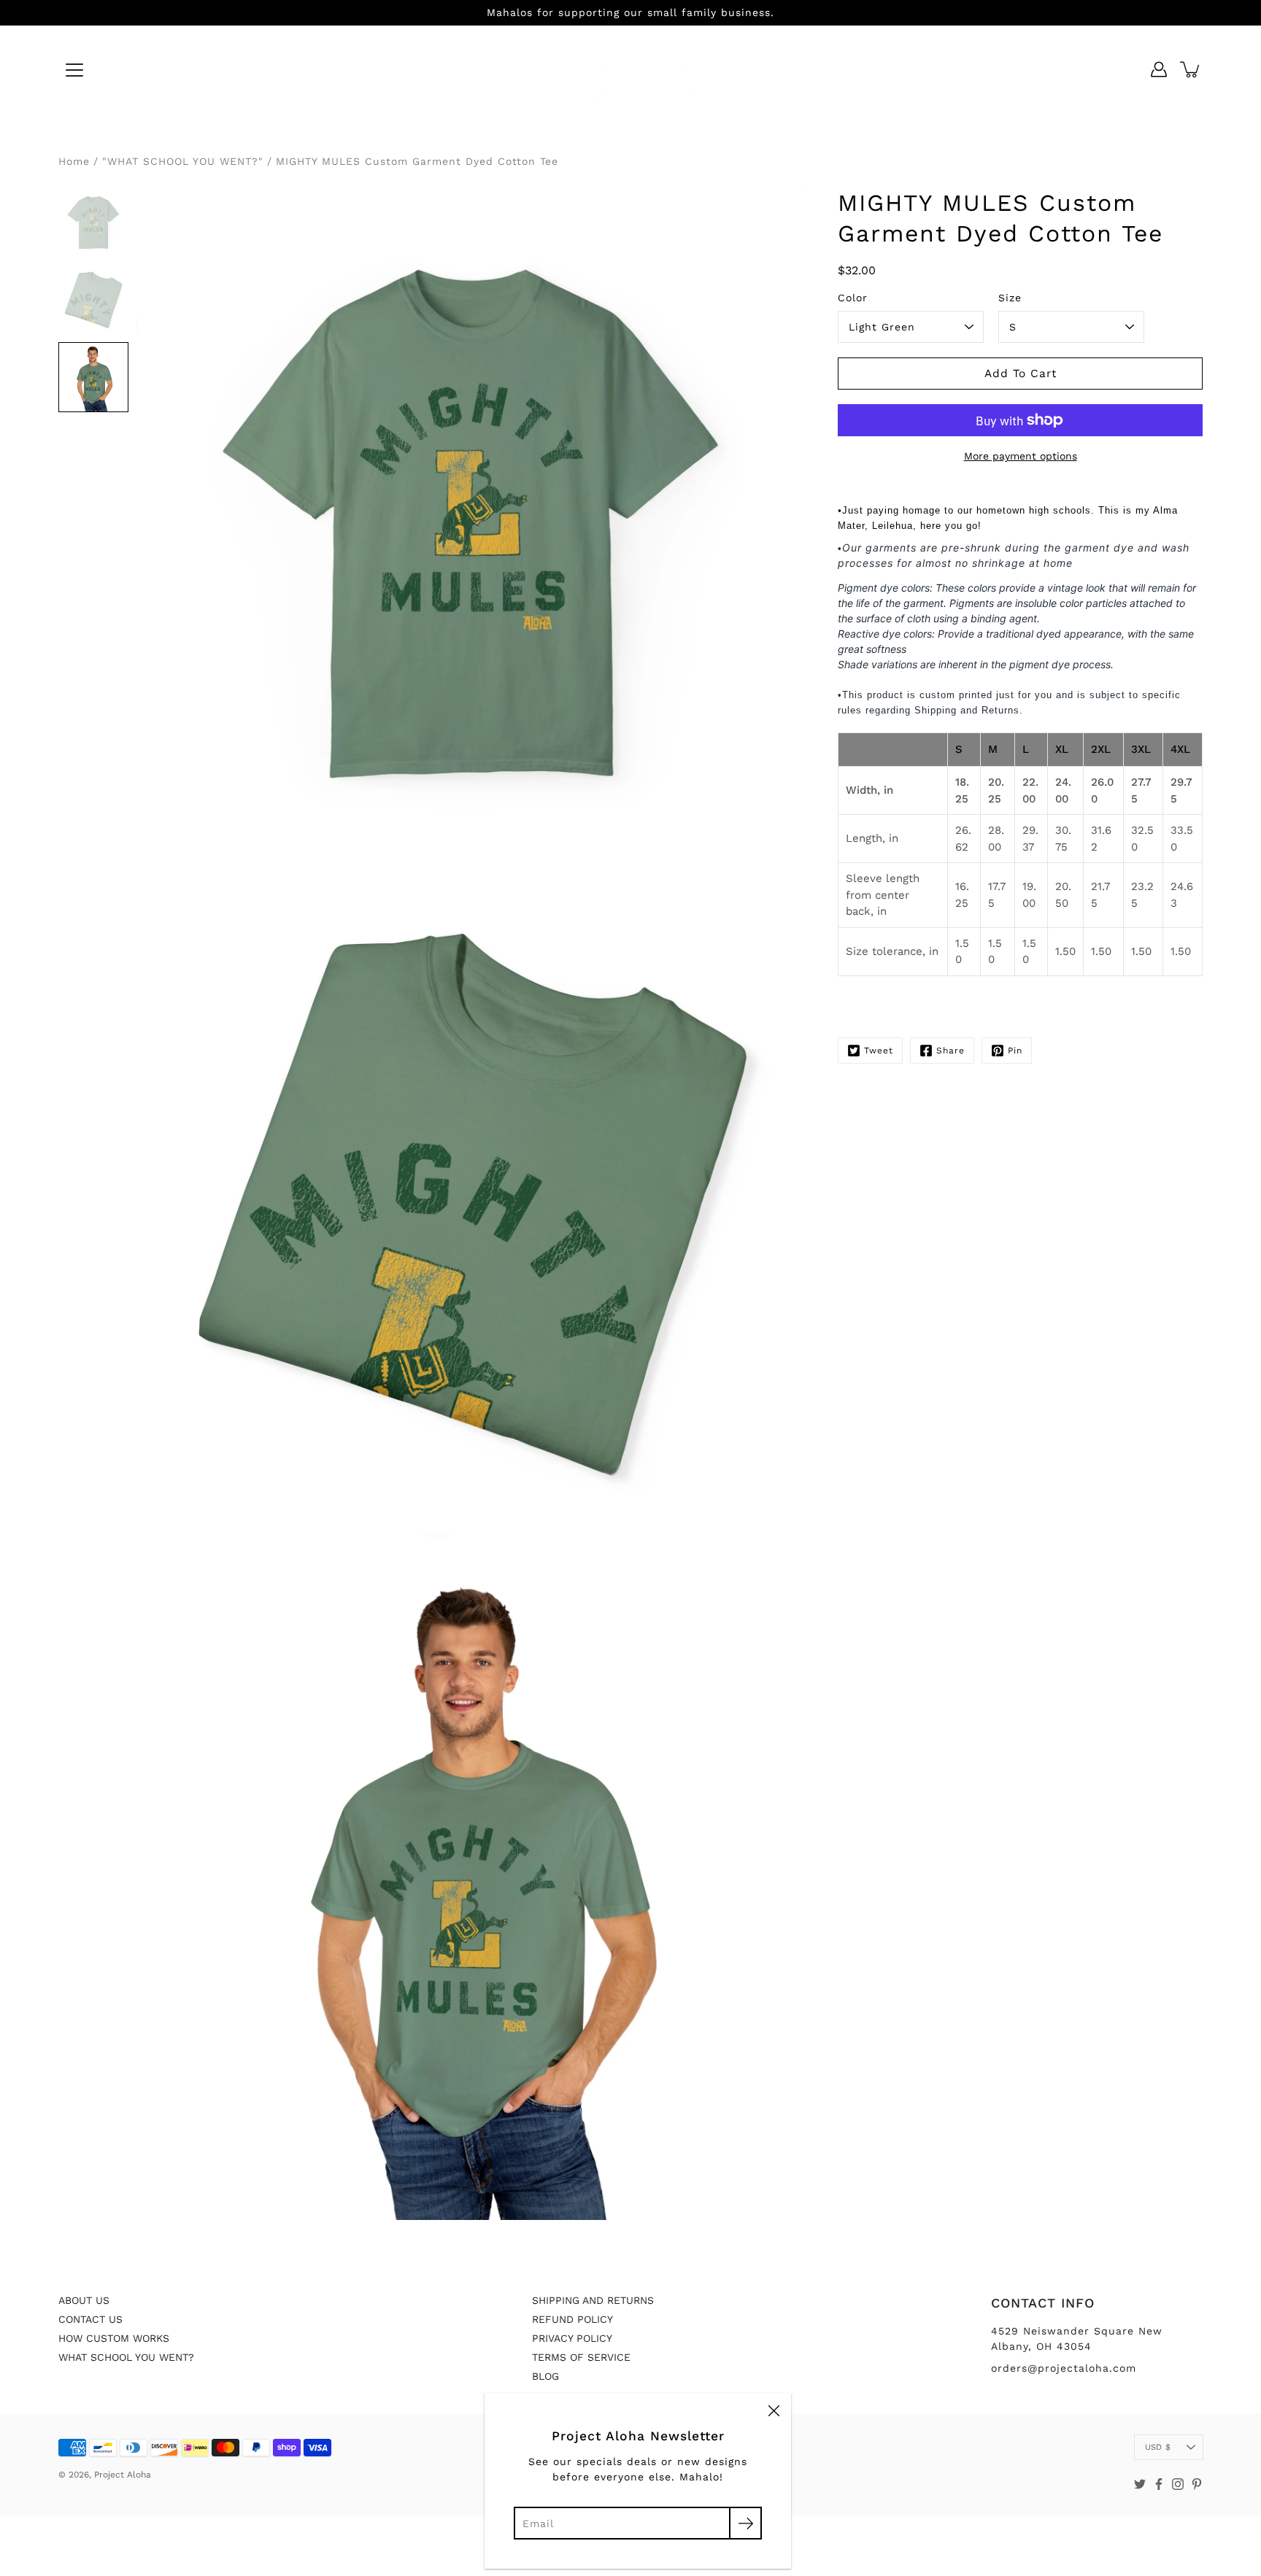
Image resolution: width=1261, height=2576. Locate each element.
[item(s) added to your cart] (1191, 69)
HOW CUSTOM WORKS (114, 2338)
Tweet (879, 1051)
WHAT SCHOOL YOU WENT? (126, 2357)
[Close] (774, 2410)
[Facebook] (1159, 2484)
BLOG (545, 2376)
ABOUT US (84, 2300)
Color (853, 298)
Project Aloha (123, 2475)
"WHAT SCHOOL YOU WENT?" (183, 161)
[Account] (1159, 69)
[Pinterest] (1197, 2484)
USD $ (1158, 2447)
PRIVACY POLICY (572, 2338)
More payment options (1021, 456)
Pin (1015, 1051)
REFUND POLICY (572, 2319)
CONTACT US (90, 2319)
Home (74, 161)
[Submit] (745, 2523)
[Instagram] (1178, 2484)
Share (950, 1051)
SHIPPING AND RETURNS (593, 2300)
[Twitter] (1140, 2484)
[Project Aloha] (631, 69)
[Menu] (74, 70)
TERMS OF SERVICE (581, 2357)
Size (1010, 298)
